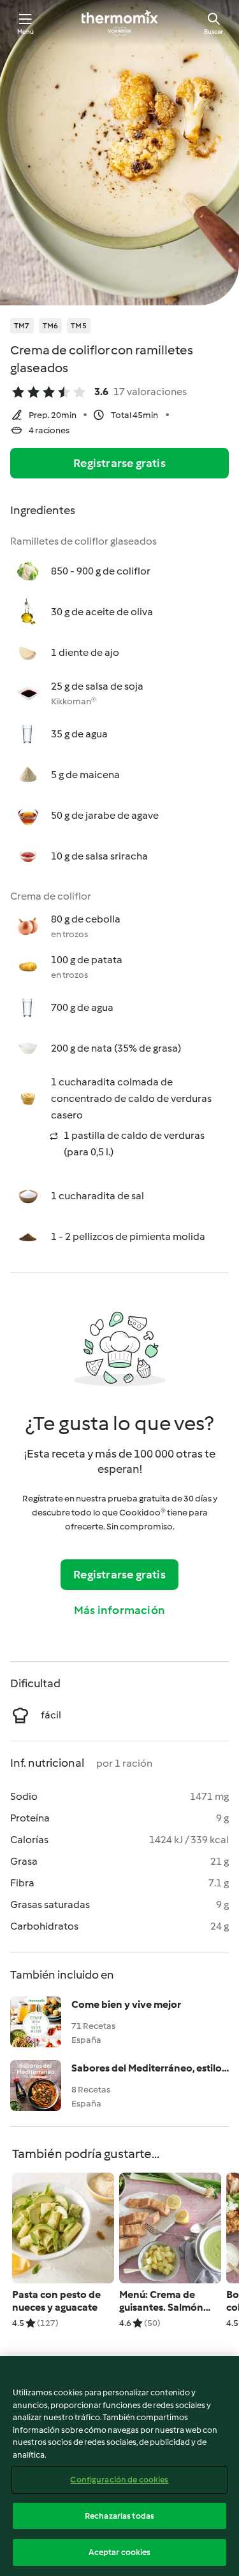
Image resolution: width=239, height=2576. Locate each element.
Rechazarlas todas (119, 2516)
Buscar (214, 31)
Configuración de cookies (119, 2480)
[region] (119, 2466)
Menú (26, 31)
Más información (119, 1610)
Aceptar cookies (120, 2552)
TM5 (79, 326)
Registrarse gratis (119, 463)
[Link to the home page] (120, 23)
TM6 (51, 326)
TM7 (22, 326)
